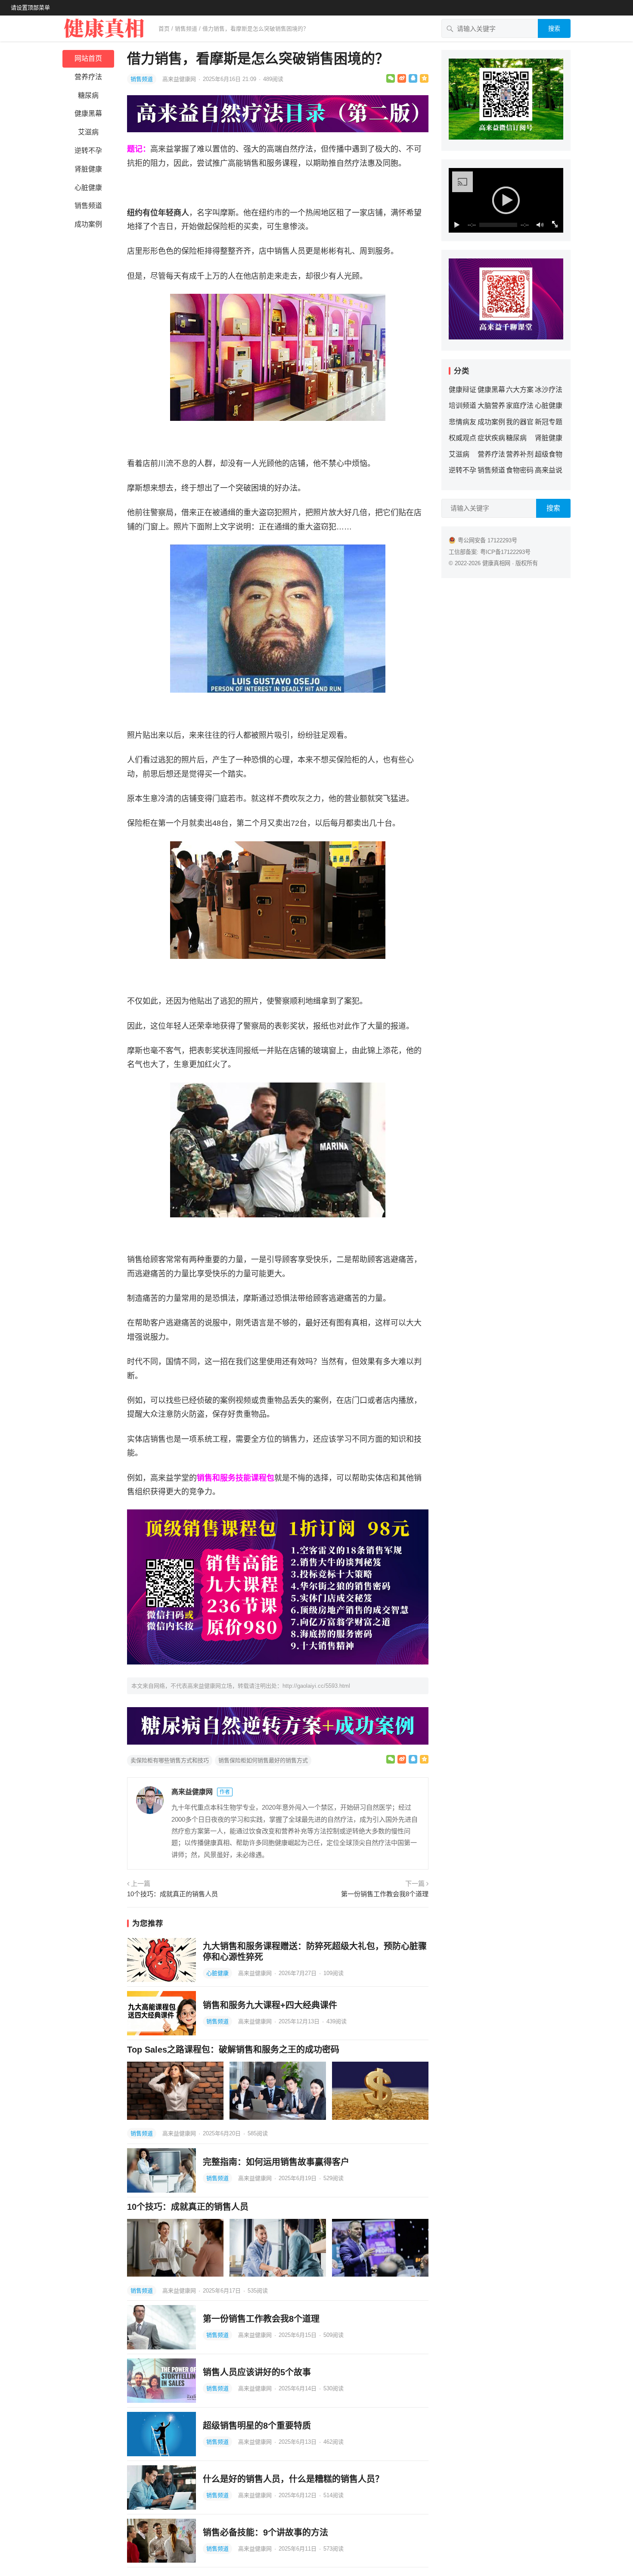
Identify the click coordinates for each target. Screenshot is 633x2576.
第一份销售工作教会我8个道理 (385, 1894)
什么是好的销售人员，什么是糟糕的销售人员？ (293, 2479)
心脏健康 (88, 188)
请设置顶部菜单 (30, 8)
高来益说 (549, 470)
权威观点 (462, 438)
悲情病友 (462, 422)
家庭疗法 (520, 406)
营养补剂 (520, 454)
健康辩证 (462, 390)
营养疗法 (88, 77)
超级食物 (549, 454)
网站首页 (88, 58)
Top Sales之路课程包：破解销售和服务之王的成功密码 (233, 2050)
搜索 (554, 28)
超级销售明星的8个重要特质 (257, 2426)
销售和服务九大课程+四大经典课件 (270, 2005)
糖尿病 (88, 95)
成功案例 (88, 224)
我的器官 (520, 422)
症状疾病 (491, 438)
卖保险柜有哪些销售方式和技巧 (170, 1760)
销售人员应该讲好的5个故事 (257, 2372)
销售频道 (186, 29)
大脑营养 (491, 406)
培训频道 (462, 406)
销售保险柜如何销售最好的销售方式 (263, 1760)
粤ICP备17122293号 (505, 552)
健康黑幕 (88, 114)
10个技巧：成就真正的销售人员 (172, 1894)
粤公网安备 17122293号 (487, 540)
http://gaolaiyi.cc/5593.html (316, 1686)
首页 (164, 29)
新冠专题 (549, 422)
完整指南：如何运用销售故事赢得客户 (276, 2162)
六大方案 (520, 390)
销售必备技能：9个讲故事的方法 (265, 2532)
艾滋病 (88, 132)
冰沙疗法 (549, 390)
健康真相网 (496, 563)
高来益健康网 (180, 79)
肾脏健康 (88, 169)
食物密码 (520, 470)
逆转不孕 (88, 151)
